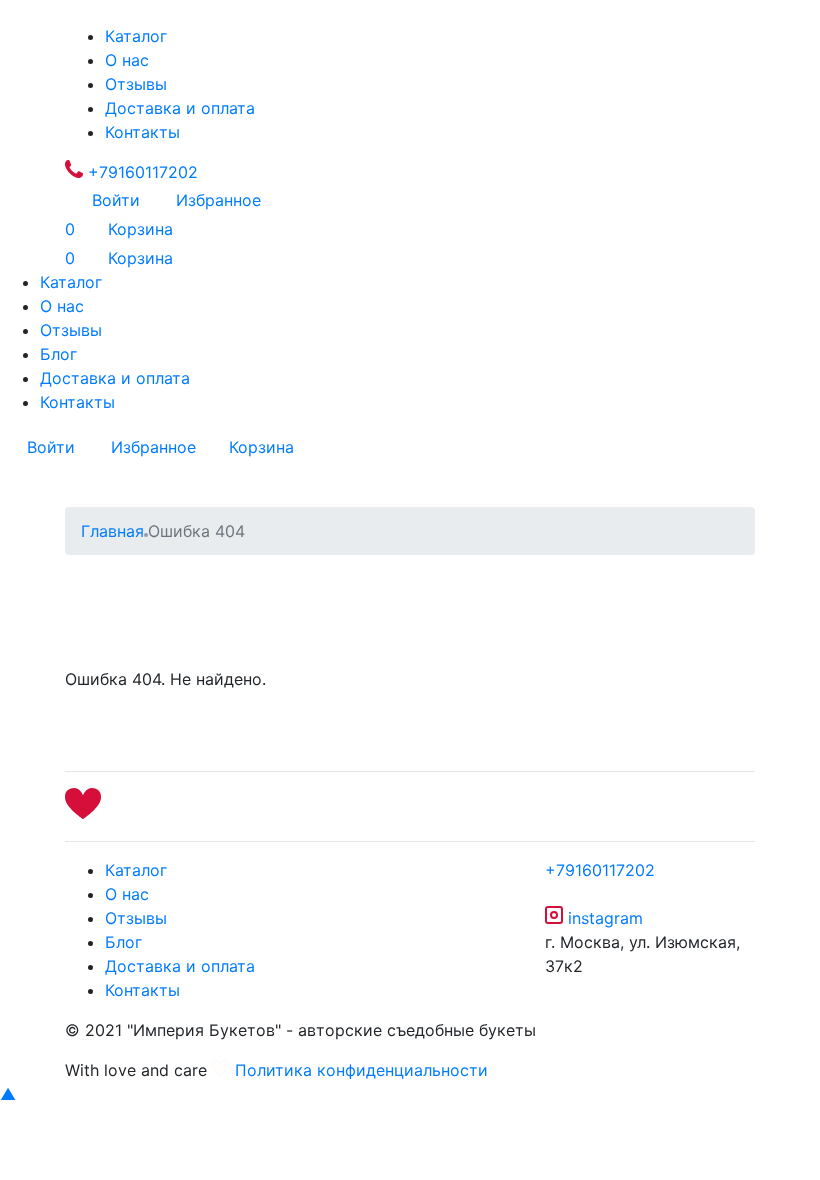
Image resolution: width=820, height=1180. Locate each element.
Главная (112, 531)
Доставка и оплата (180, 108)
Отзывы (136, 84)
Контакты (142, 132)
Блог (58, 354)
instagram (603, 918)
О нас (127, 60)
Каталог (136, 36)
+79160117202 (140, 172)
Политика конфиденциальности (361, 1070)
